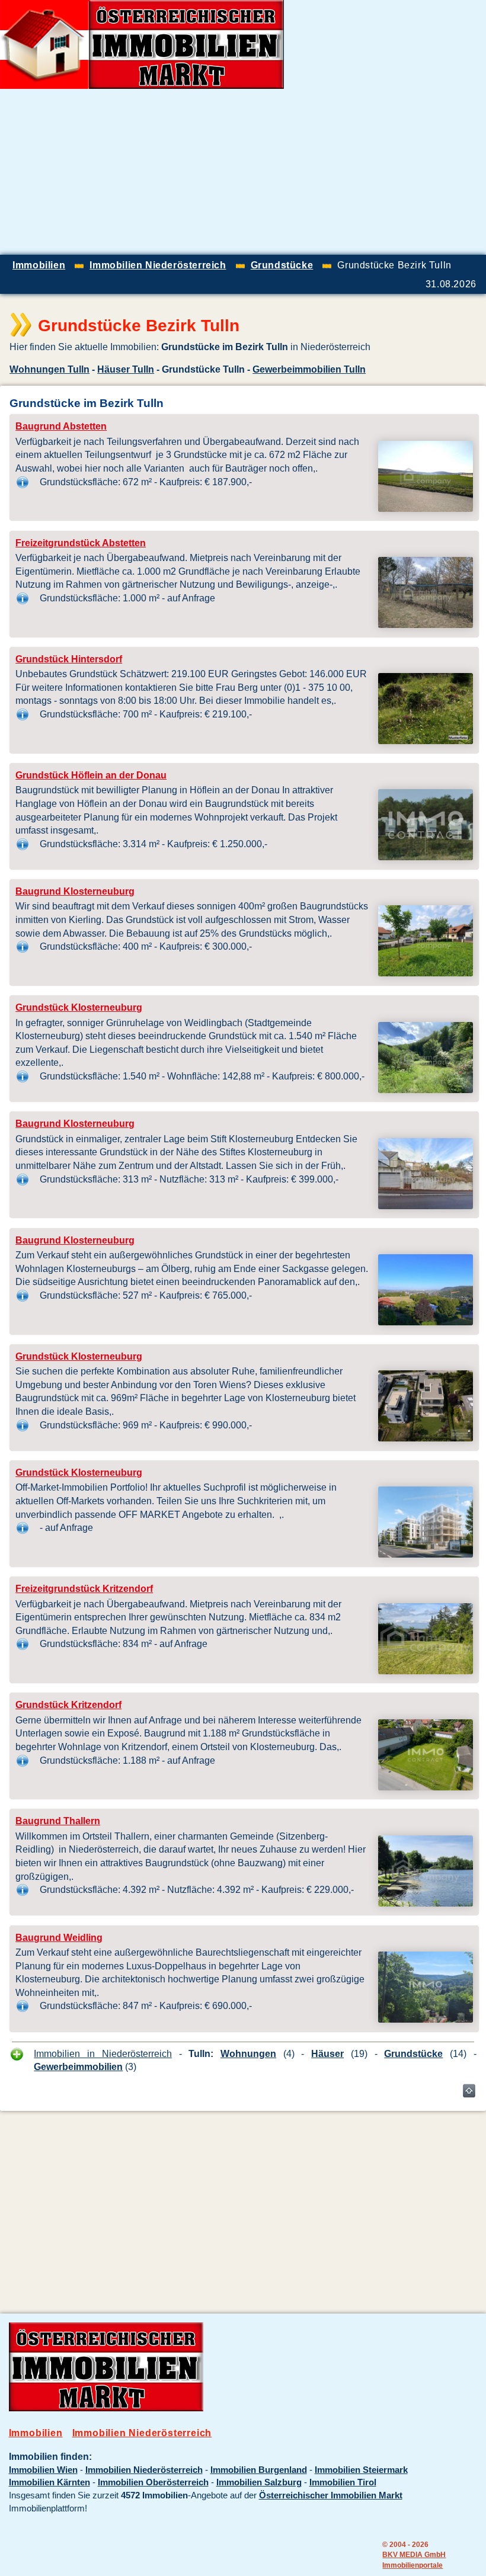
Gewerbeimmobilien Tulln (309, 369)
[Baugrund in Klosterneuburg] (426, 973)
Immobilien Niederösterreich (142, 2433)
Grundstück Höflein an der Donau (91, 775)
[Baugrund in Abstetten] (426, 508)
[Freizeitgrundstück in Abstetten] (426, 624)
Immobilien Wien (43, 2470)
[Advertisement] (347, 172)
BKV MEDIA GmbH (414, 2554)
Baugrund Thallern (58, 1821)
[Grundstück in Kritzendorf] (426, 1787)
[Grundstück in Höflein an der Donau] (426, 857)
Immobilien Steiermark (361, 2470)
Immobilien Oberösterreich (153, 2482)
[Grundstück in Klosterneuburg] (426, 1090)
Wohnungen (248, 2053)
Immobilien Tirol (343, 2482)
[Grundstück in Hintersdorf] (426, 741)
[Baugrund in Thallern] (426, 1903)
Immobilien (36, 2433)
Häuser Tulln (126, 369)
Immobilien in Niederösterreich (103, 2053)
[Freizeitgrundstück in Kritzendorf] (426, 1671)
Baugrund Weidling (59, 1938)
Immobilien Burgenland (259, 2470)
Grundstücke (413, 2053)
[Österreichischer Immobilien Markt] (106, 2408)
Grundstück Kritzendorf (68, 1705)
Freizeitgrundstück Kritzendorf (84, 1589)
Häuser (327, 2053)
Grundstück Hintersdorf (69, 659)
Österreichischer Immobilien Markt (331, 2495)
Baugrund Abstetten (61, 426)
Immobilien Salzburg (259, 2482)
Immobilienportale (413, 2565)
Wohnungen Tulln (49, 369)
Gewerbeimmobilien (78, 2066)
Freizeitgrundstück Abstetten (81, 543)
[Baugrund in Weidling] (426, 2019)
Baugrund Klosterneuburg (75, 891)
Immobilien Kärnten (49, 2482)
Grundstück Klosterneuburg (79, 1007)
